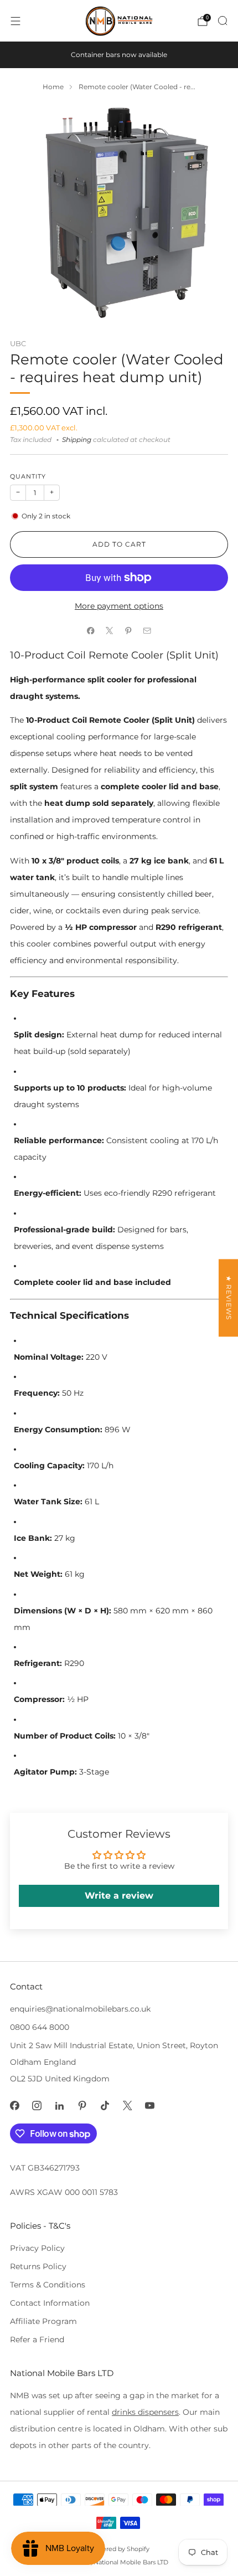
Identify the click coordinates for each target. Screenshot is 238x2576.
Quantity (28, 477)
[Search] (223, 20)
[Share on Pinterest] (128, 630)
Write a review (119, 1896)
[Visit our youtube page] (150, 2105)
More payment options (119, 606)
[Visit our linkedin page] (59, 2105)
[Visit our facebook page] (15, 2105)
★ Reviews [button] (229, 1298)
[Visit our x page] (128, 2105)
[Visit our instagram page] (37, 2105)
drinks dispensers (145, 2412)
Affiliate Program (43, 2321)
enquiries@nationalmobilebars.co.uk (80, 2009)
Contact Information (50, 2303)
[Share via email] (147, 630)
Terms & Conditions (48, 2285)
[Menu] (15, 21)
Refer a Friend (37, 2340)
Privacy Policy (37, 2248)
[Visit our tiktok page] (105, 2105)
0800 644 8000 (40, 2027)
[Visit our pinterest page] (82, 2105)
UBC (18, 343)
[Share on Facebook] (91, 630)
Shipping (77, 440)
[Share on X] (110, 630)
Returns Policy (38, 2266)
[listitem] (119, 55)
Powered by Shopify (119, 2549)
